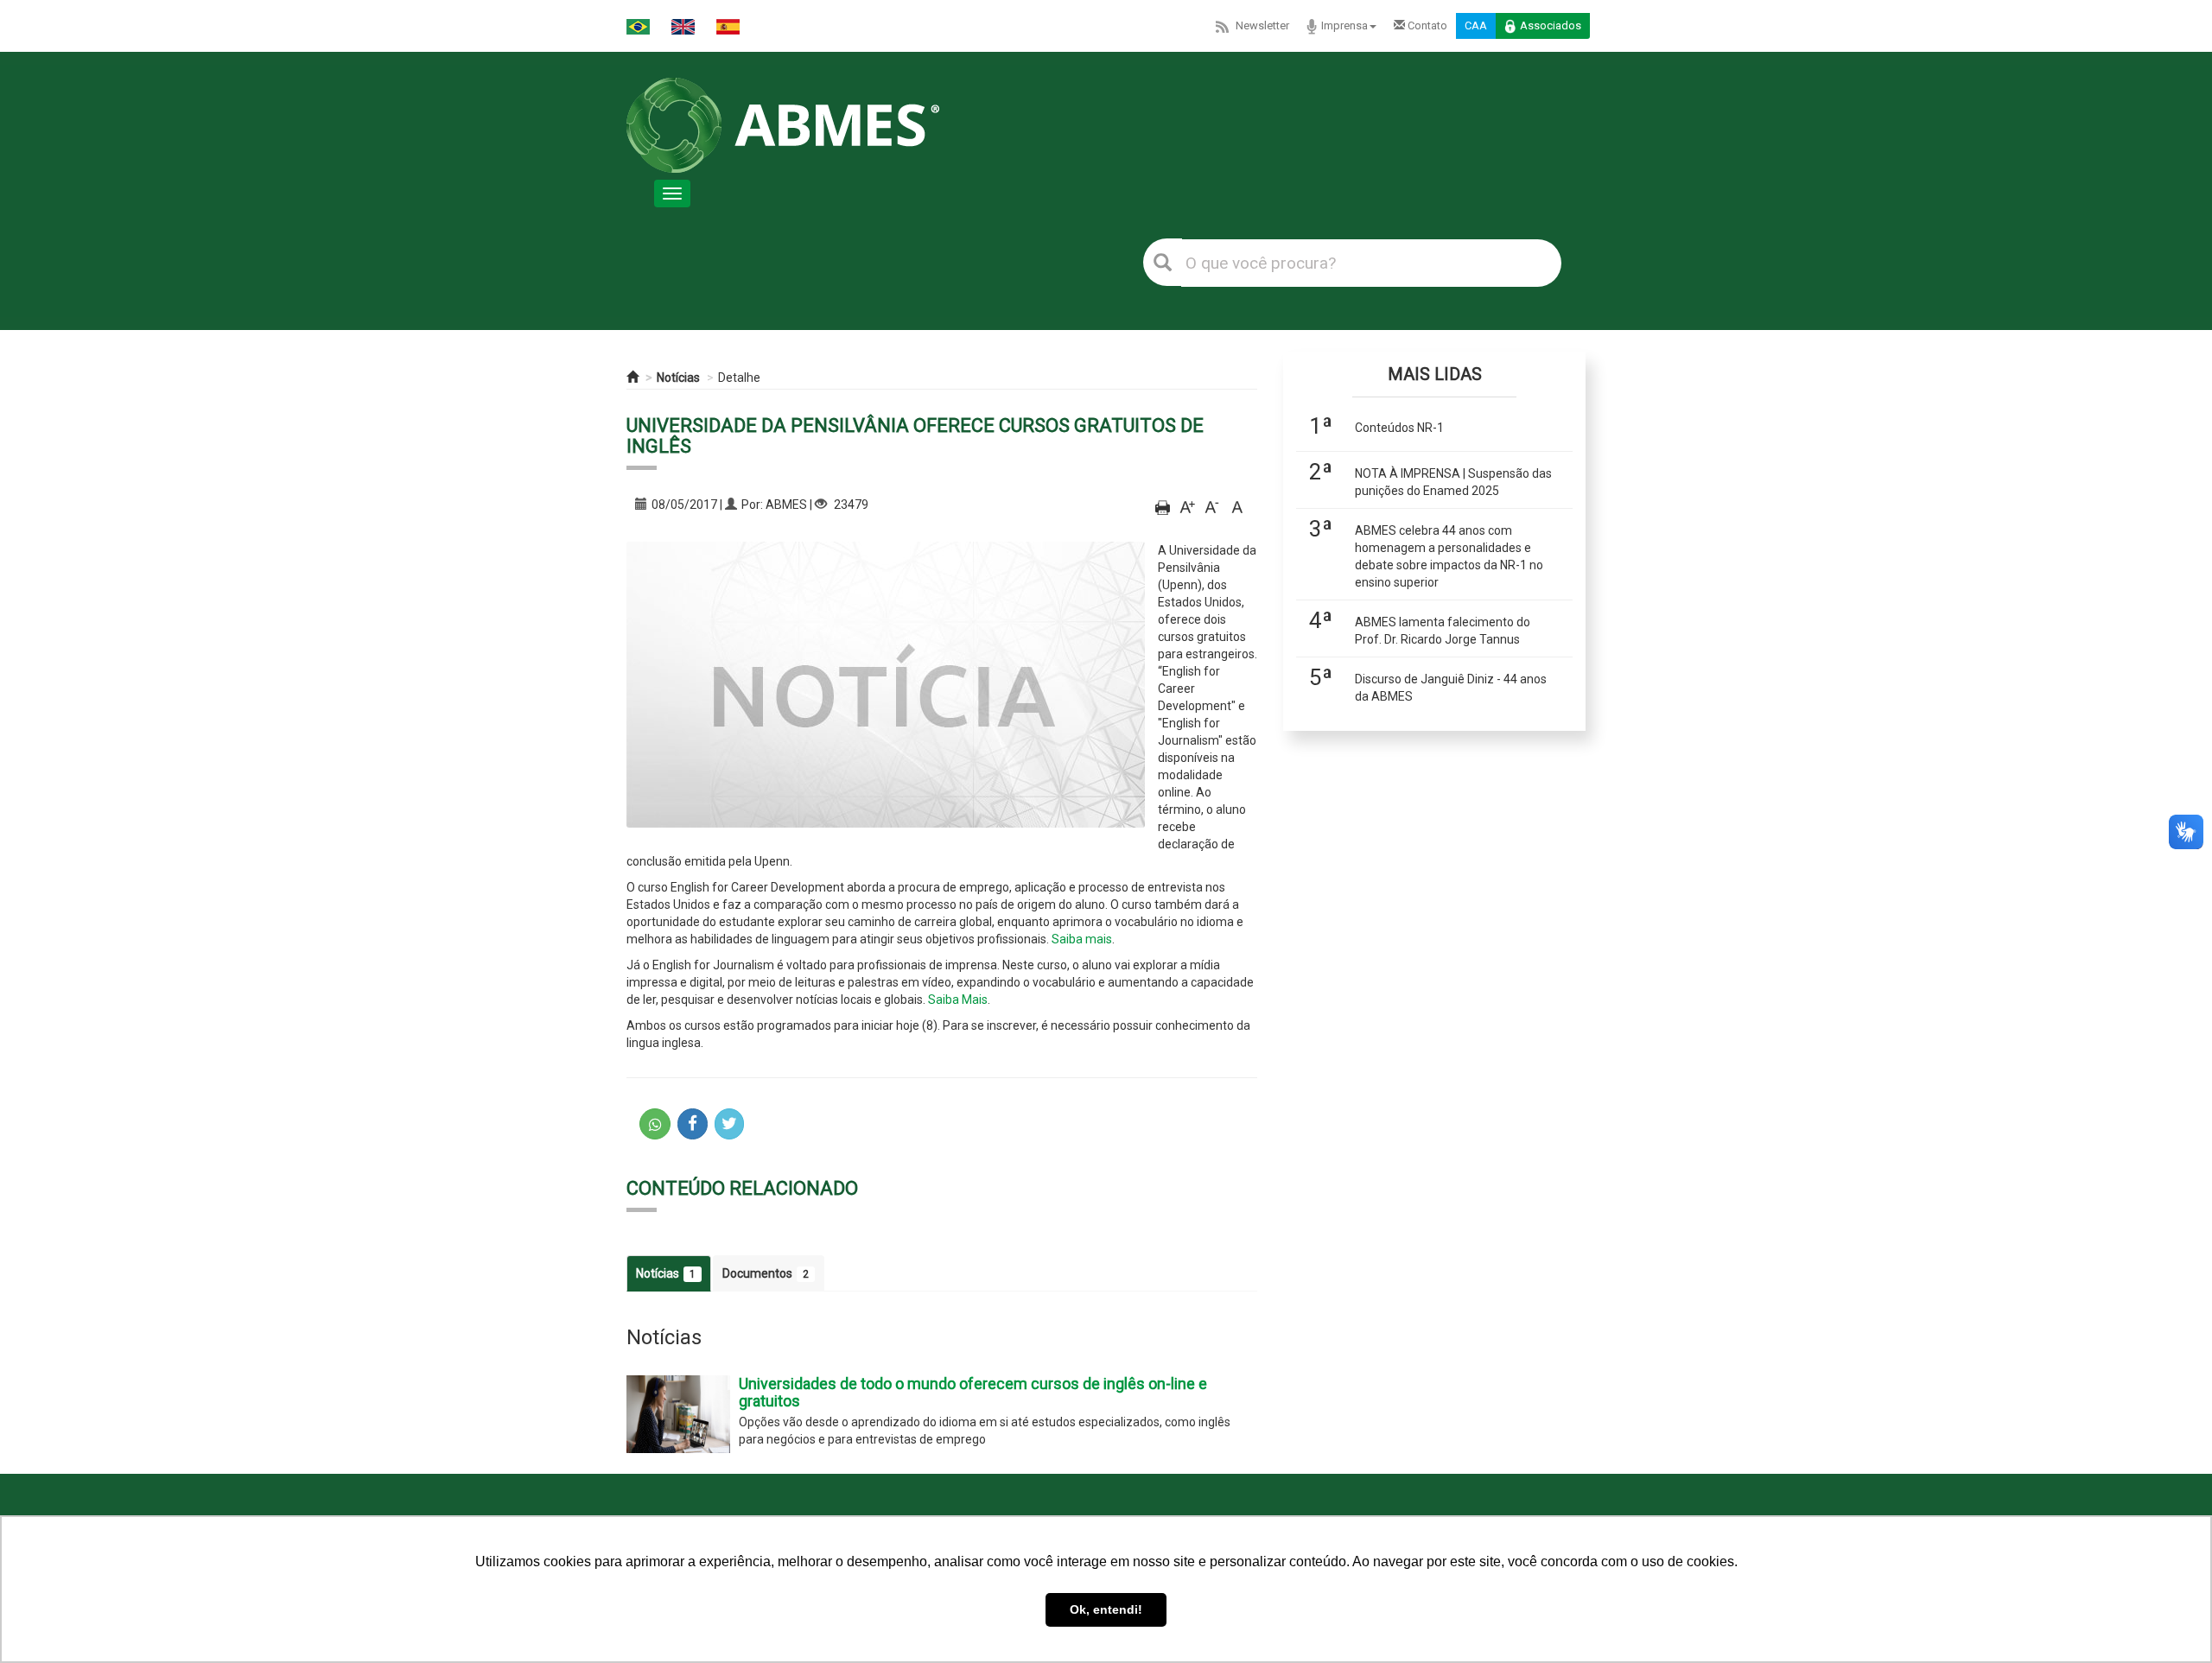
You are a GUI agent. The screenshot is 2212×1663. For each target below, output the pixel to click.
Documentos (766, 1273)
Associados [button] (1551, 25)
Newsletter (1262, 25)
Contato (1426, 25)
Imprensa (1344, 25)
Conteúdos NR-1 (1399, 428)
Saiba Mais (958, 1000)
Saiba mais (1082, 939)
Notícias (678, 378)
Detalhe (739, 378)
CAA (1476, 25)
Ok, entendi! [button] (1106, 1609)
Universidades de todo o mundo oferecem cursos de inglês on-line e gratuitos (973, 1392)
